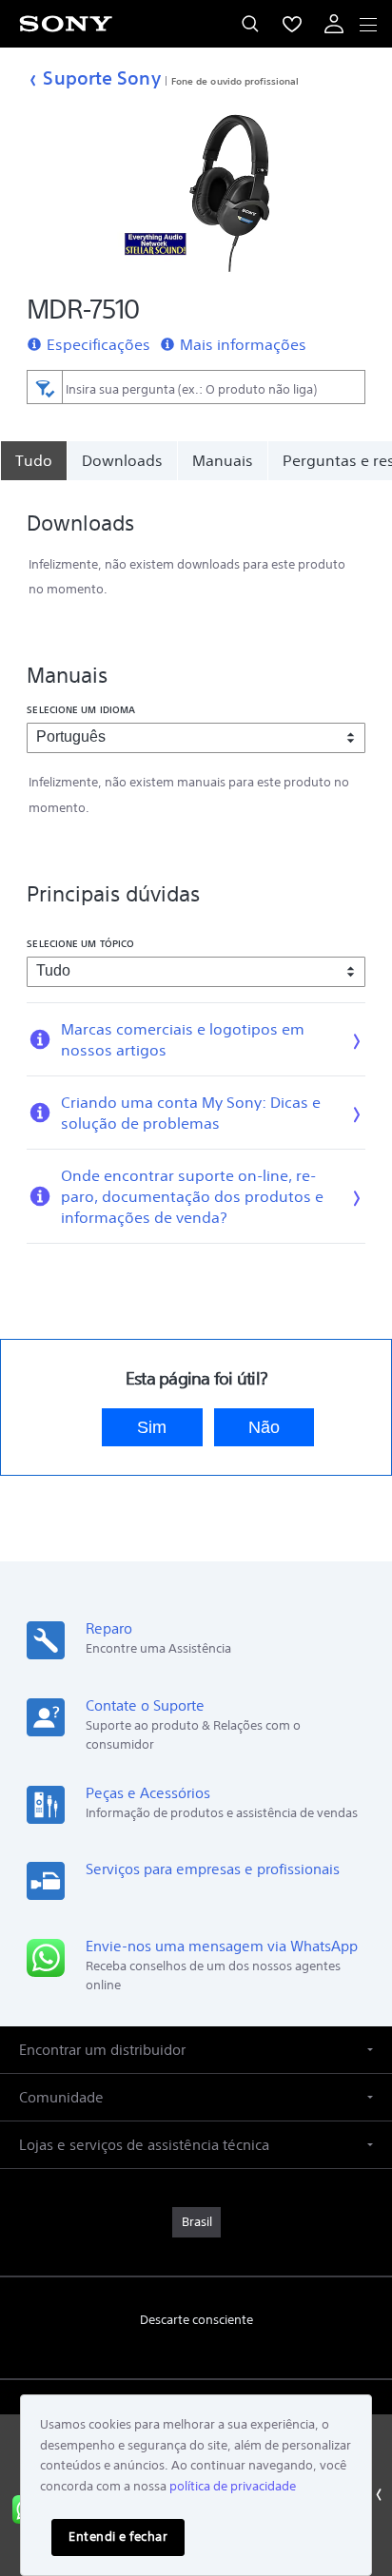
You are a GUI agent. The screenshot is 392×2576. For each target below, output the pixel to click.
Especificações (98, 344)
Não (264, 1427)
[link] (196, 2222)
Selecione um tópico (80, 943)
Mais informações (243, 344)
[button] (196, 2050)
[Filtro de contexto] (44, 387)
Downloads (122, 460)
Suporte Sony (101, 77)
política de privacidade (233, 2486)
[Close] (378, 2495)
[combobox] (196, 387)
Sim (152, 1427)
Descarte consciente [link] (196, 2320)
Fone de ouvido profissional (235, 81)
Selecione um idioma (81, 709)
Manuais (223, 460)
